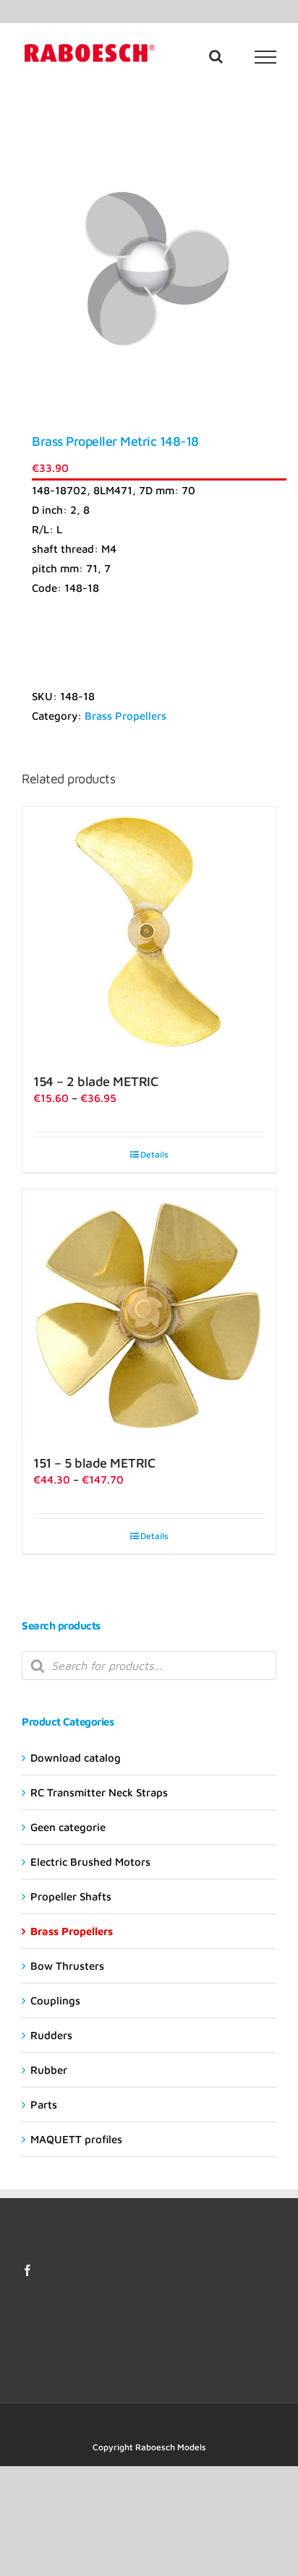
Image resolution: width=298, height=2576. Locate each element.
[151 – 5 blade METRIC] (149, 1315)
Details (154, 1154)
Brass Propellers (125, 716)
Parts (44, 2105)
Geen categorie (68, 1827)
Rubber (49, 2070)
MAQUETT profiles (76, 2139)
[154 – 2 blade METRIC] (149, 934)
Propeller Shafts (71, 1896)
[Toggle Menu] (266, 57)
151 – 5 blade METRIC (94, 1463)
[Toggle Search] (216, 56)
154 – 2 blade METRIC (95, 1081)
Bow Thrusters (67, 1966)
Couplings (55, 2000)
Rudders (51, 2035)
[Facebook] (27, 2270)
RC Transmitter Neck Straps (99, 1792)
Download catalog (76, 1758)
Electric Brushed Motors (90, 1862)
